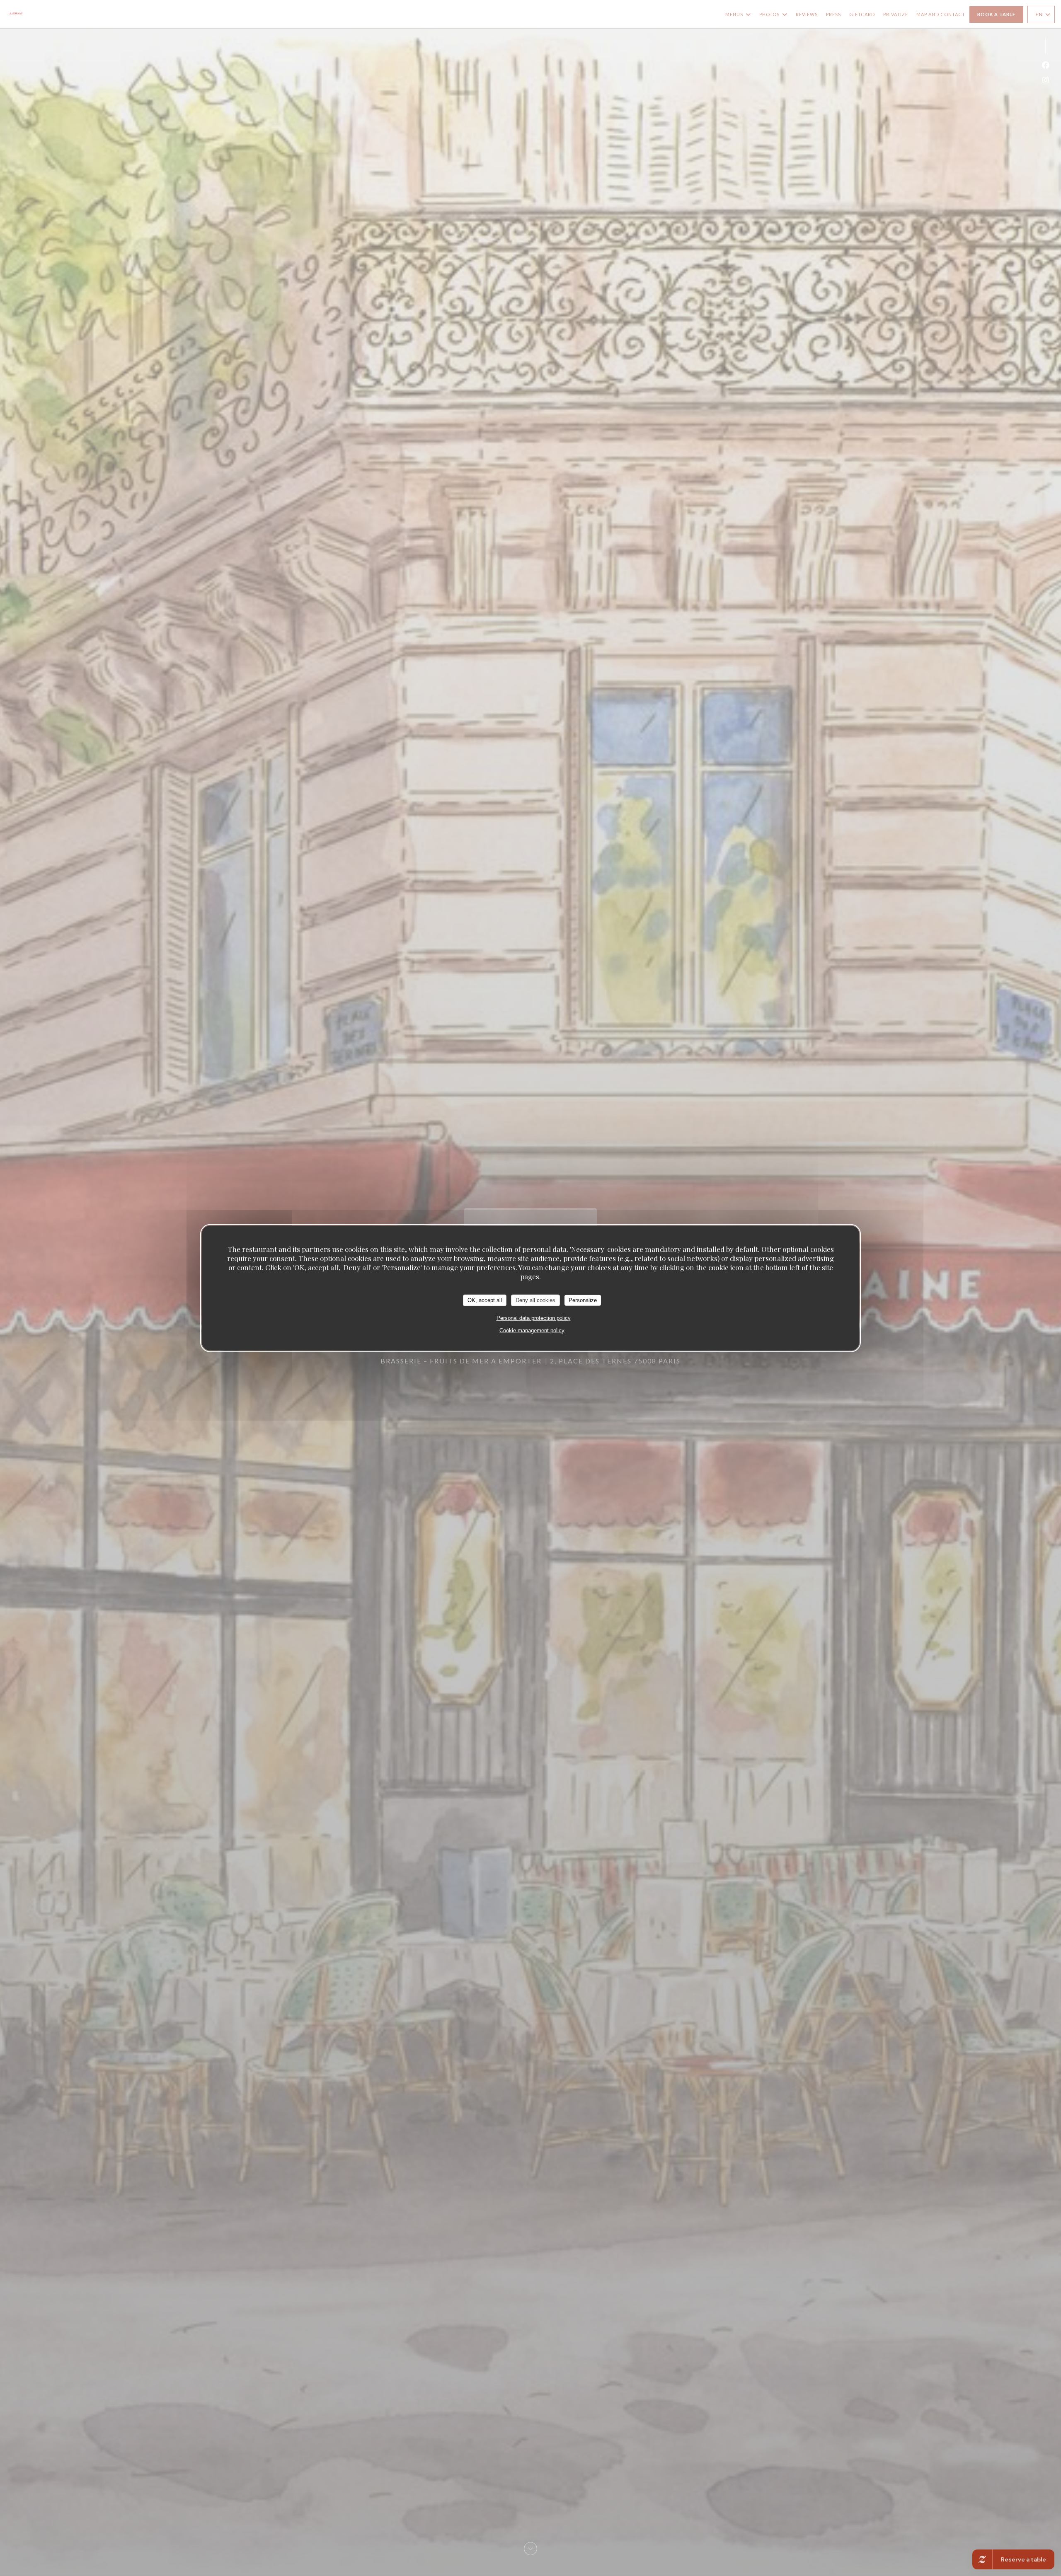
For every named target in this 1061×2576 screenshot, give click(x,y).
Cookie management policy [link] (532, 1330)
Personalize (583, 1300)
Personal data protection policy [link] (534, 1318)
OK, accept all (485, 1300)
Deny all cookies (535, 1300)
